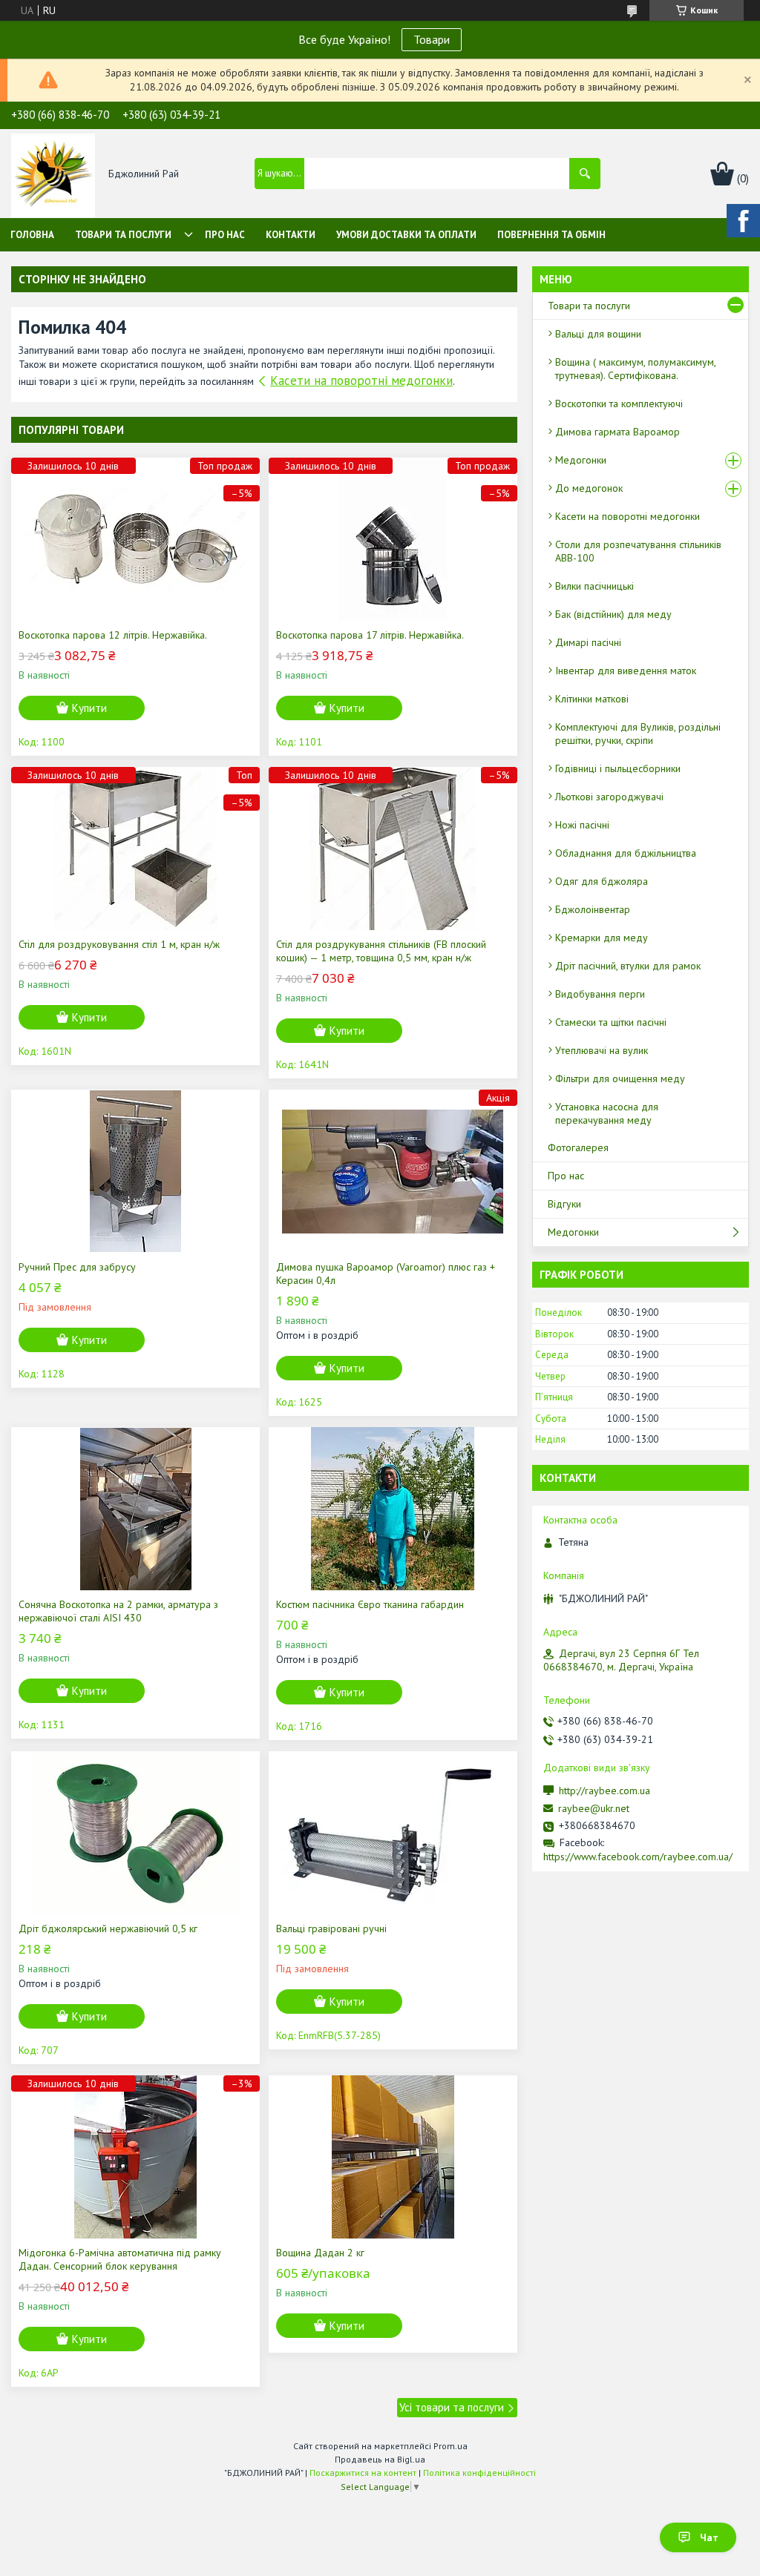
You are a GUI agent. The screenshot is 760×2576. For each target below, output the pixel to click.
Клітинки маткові (592, 699)
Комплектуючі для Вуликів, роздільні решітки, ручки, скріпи (638, 734)
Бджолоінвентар (593, 909)
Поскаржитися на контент (363, 2473)
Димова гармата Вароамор (617, 432)
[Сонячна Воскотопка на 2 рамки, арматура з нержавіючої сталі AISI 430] (135, 1509)
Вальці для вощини (598, 334)
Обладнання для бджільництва (626, 853)
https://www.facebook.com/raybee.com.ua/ (638, 1857)
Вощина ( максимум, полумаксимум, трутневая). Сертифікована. (635, 369)
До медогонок (589, 488)
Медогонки (581, 460)
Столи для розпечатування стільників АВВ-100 (638, 551)
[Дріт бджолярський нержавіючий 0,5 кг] (135, 1833)
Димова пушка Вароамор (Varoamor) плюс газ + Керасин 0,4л (386, 1274)
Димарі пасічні (588, 642)
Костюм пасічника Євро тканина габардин (370, 1604)
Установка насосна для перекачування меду (607, 1113)
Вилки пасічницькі (594, 586)
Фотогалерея (578, 1147)
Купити (89, 708)
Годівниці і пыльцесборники (618, 768)
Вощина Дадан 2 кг (320, 2253)
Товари (432, 39)
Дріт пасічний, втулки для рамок (628, 966)
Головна (32, 235)
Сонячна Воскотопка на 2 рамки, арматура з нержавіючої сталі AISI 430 (118, 1611)
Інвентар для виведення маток (626, 671)
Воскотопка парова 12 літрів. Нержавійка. (113, 635)
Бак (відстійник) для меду (613, 614)
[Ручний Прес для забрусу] (135, 1171)
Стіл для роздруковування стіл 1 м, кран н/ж (119, 944)
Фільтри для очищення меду (620, 1078)
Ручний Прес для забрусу (77, 1267)
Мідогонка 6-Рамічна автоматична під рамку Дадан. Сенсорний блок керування (120, 2259)
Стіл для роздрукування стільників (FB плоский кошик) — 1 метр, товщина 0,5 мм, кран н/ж (381, 951)
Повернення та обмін (551, 235)
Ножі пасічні (582, 825)
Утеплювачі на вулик (602, 1050)
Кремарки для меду (602, 938)
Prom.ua (451, 2446)
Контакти (291, 235)
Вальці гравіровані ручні (331, 1928)
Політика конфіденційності (479, 2473)
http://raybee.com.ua (605, 1791)
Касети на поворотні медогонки (361, 381)
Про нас (225, 235)
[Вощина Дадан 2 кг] (393, 2157)
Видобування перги (600, 994)
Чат (709, 2537)
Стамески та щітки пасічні (611, 1022)
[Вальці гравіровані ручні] (393, 1833)
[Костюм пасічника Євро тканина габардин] (393, 1509)
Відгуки (564, 1204)
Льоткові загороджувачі (609, 797)
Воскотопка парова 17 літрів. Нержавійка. (370, 635)
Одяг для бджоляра (602, 881)
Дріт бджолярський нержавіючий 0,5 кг (108, 1928)
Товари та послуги (123, 235)
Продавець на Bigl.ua (380, 2459)
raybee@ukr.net (594, 1808)
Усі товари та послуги (452, 2407)
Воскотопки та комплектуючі (619, 403)
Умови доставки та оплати (406, 235)
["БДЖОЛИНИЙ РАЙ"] (53, 174)
